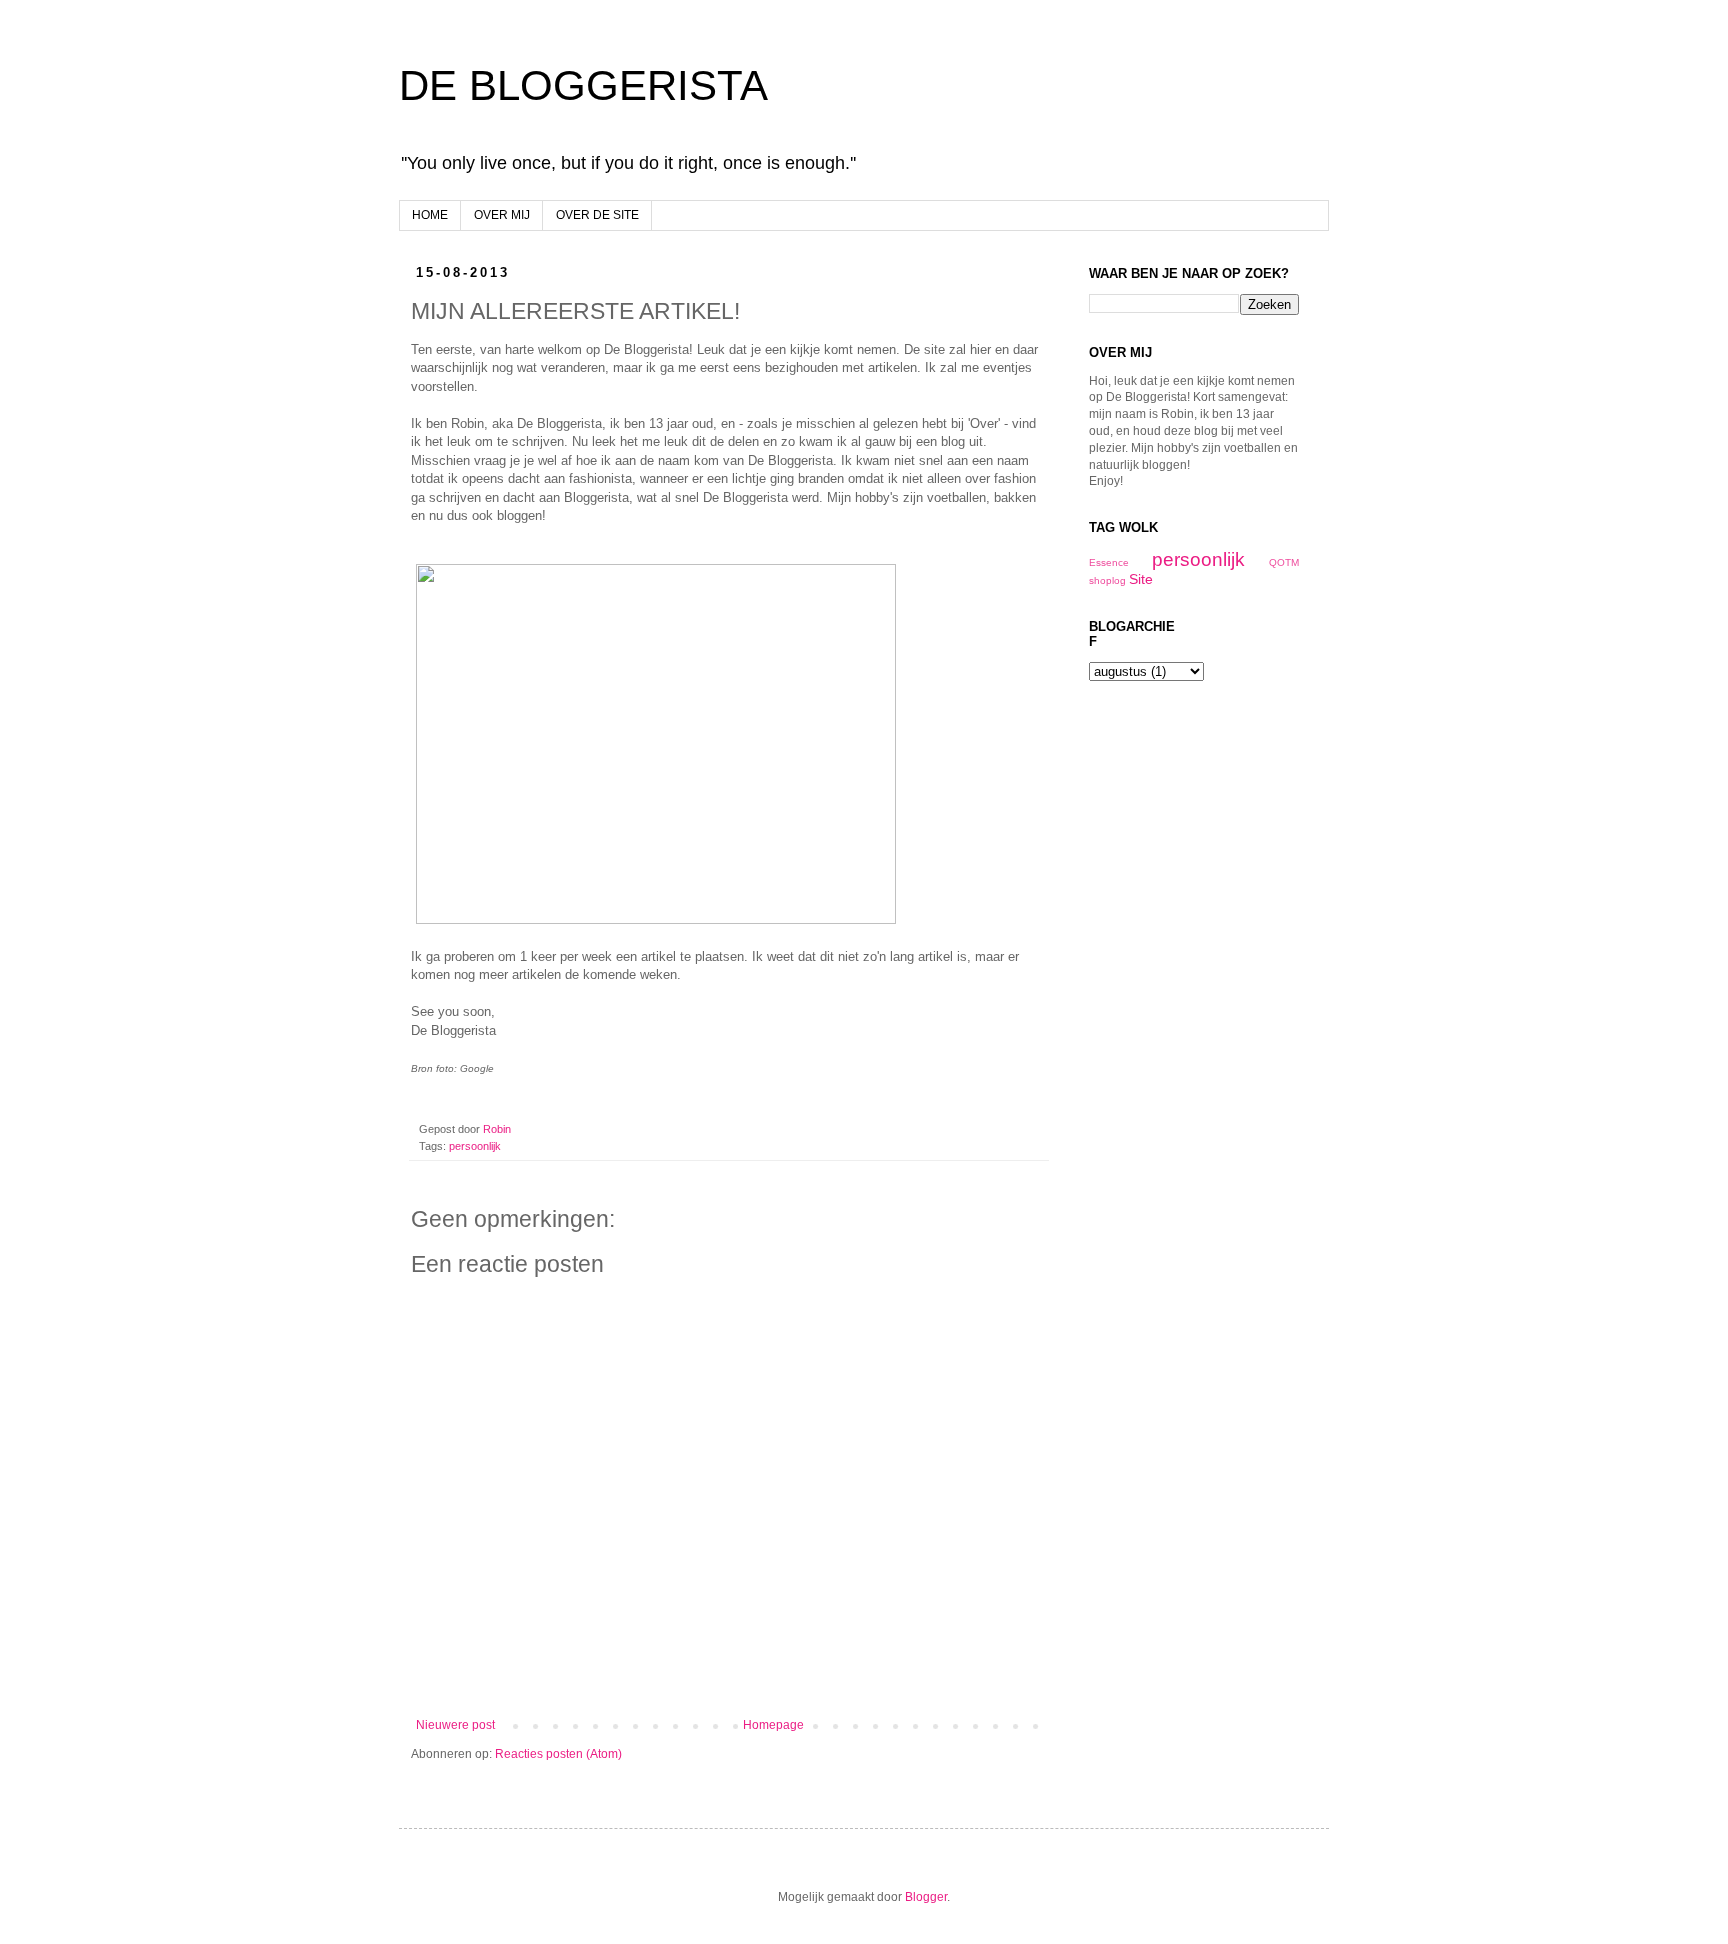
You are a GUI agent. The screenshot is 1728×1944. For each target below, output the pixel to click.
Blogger (926, 1897)
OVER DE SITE (597, 215)
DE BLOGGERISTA (583, 85)
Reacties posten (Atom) (558, 1754)
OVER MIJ (502, 215)
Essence (1109, 562)
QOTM (1284, 562)
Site (1141, 579)
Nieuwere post (455, 1725)
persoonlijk (475, 1146)
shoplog (1107, 580)
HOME (430, 215)
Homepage (773, 1725)
